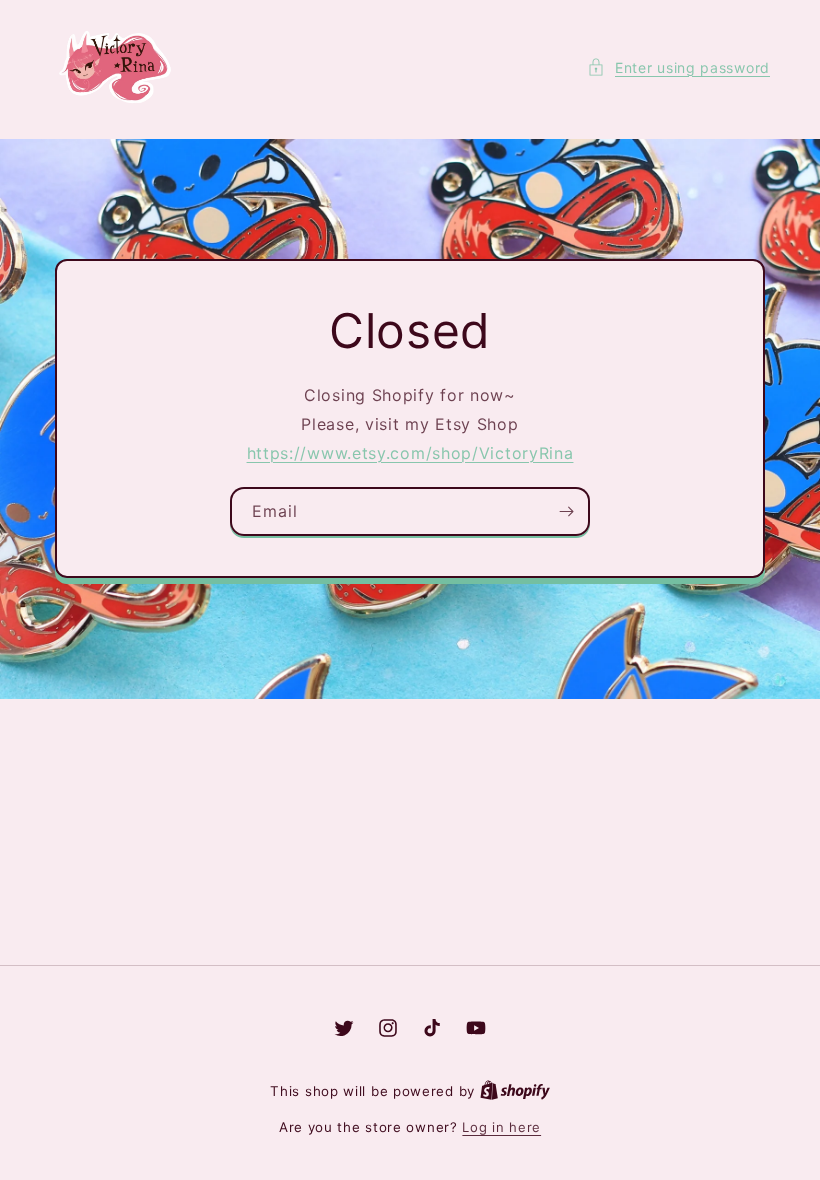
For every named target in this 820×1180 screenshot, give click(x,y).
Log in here (501, 1127)
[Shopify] (515, 1091)
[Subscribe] (566, 512)
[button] (678, 67)
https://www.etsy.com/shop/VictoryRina (410, 453)
